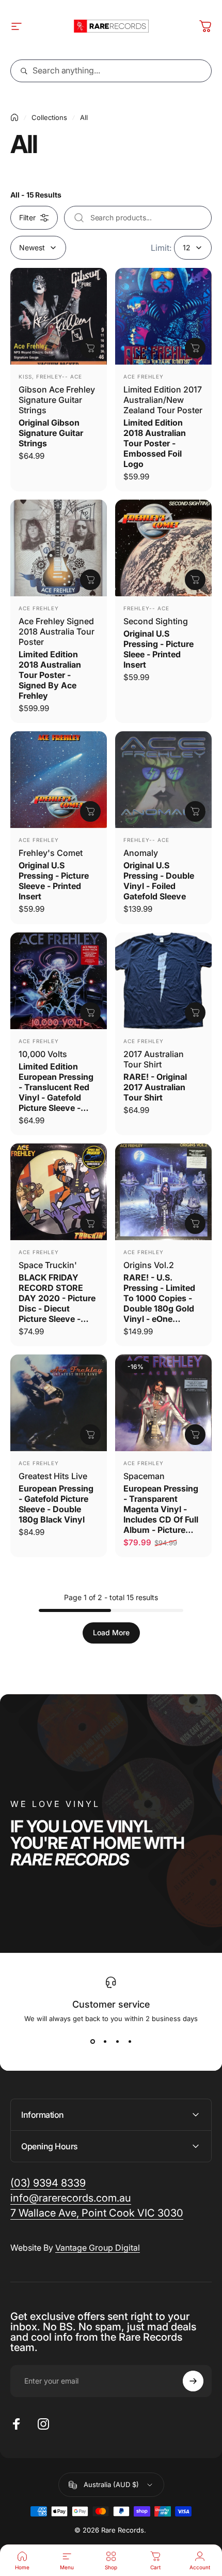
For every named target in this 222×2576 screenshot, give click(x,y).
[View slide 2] (105, 2041)
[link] (97, 2213)
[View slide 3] (117, 2041)
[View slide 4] (130, 2041)
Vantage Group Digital (98, 2248)
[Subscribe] (193, 2381)
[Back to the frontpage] (14, 117)
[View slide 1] (92, 2041)
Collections (49, 117)
